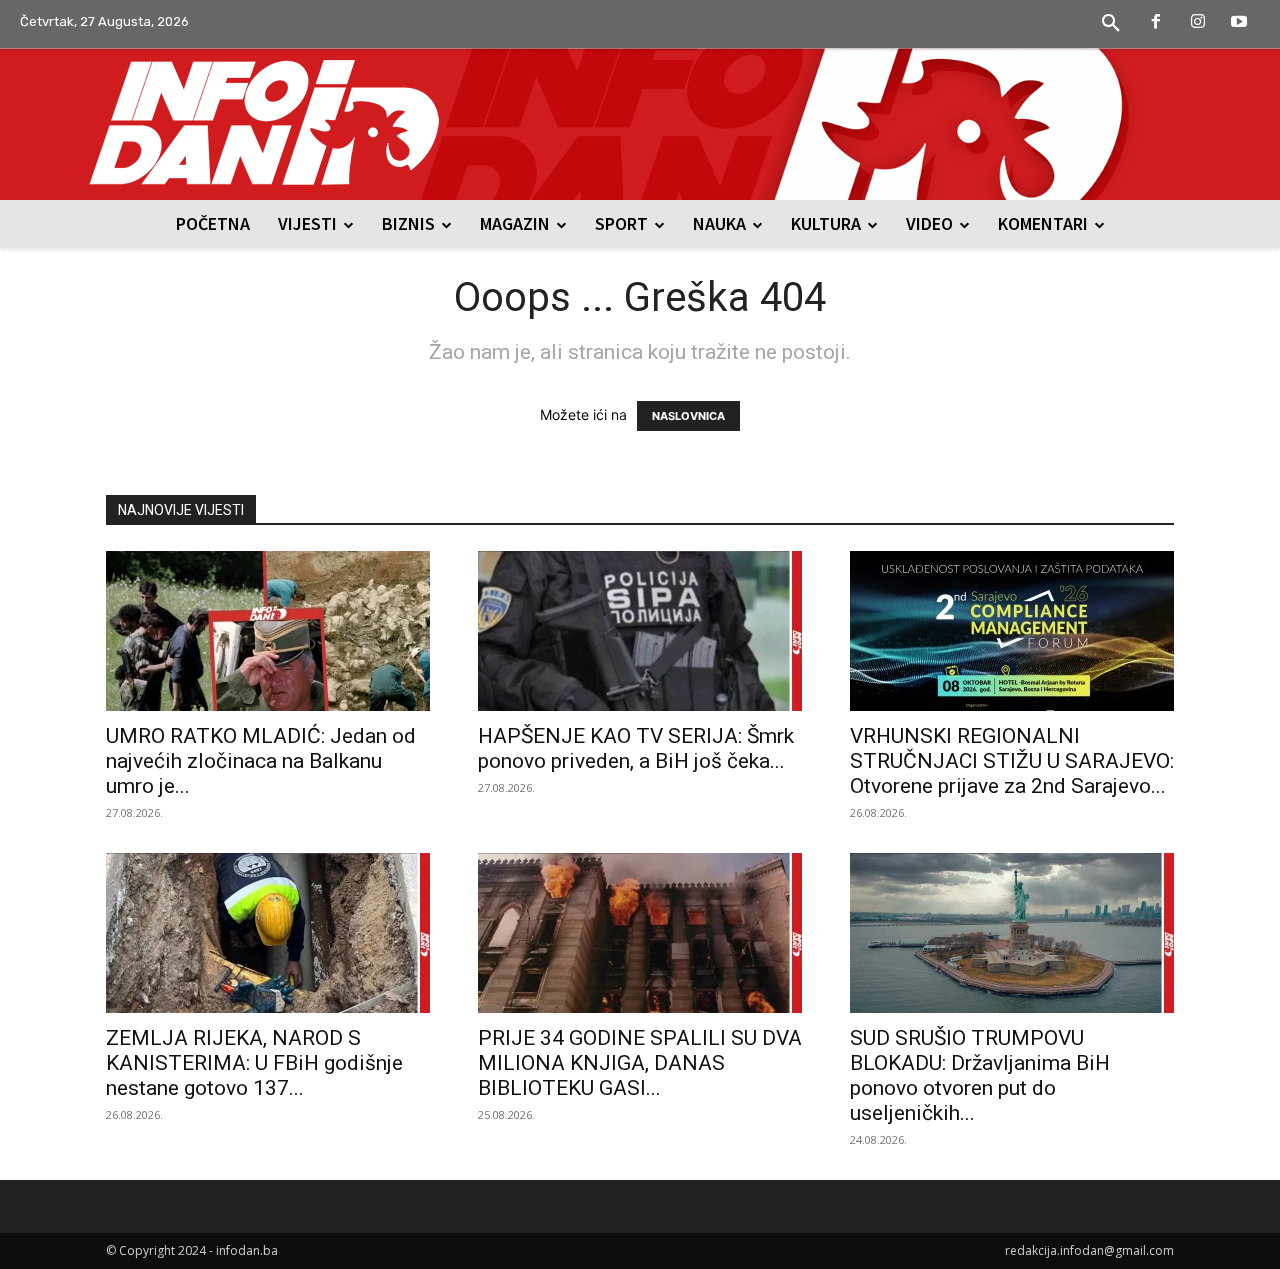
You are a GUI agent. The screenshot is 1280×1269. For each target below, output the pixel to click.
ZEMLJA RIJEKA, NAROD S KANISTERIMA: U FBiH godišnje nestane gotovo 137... (254, 1063)
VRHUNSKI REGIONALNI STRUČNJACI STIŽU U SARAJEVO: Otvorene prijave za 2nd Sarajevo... (1012, 761)
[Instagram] (1198, 23)
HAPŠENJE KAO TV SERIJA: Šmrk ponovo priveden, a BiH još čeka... (636, 748)
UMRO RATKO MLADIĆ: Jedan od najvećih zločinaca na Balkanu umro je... (261, 761)
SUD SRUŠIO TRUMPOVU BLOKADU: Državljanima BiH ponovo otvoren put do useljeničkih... (980, 1075)
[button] (1111, 24)
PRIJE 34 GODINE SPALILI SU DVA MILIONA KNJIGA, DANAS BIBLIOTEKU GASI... (640, 1063)
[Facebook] (1156, 23)
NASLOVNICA (688, 416)
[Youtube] (1239, 23)
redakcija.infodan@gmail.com (1089, 1250)
